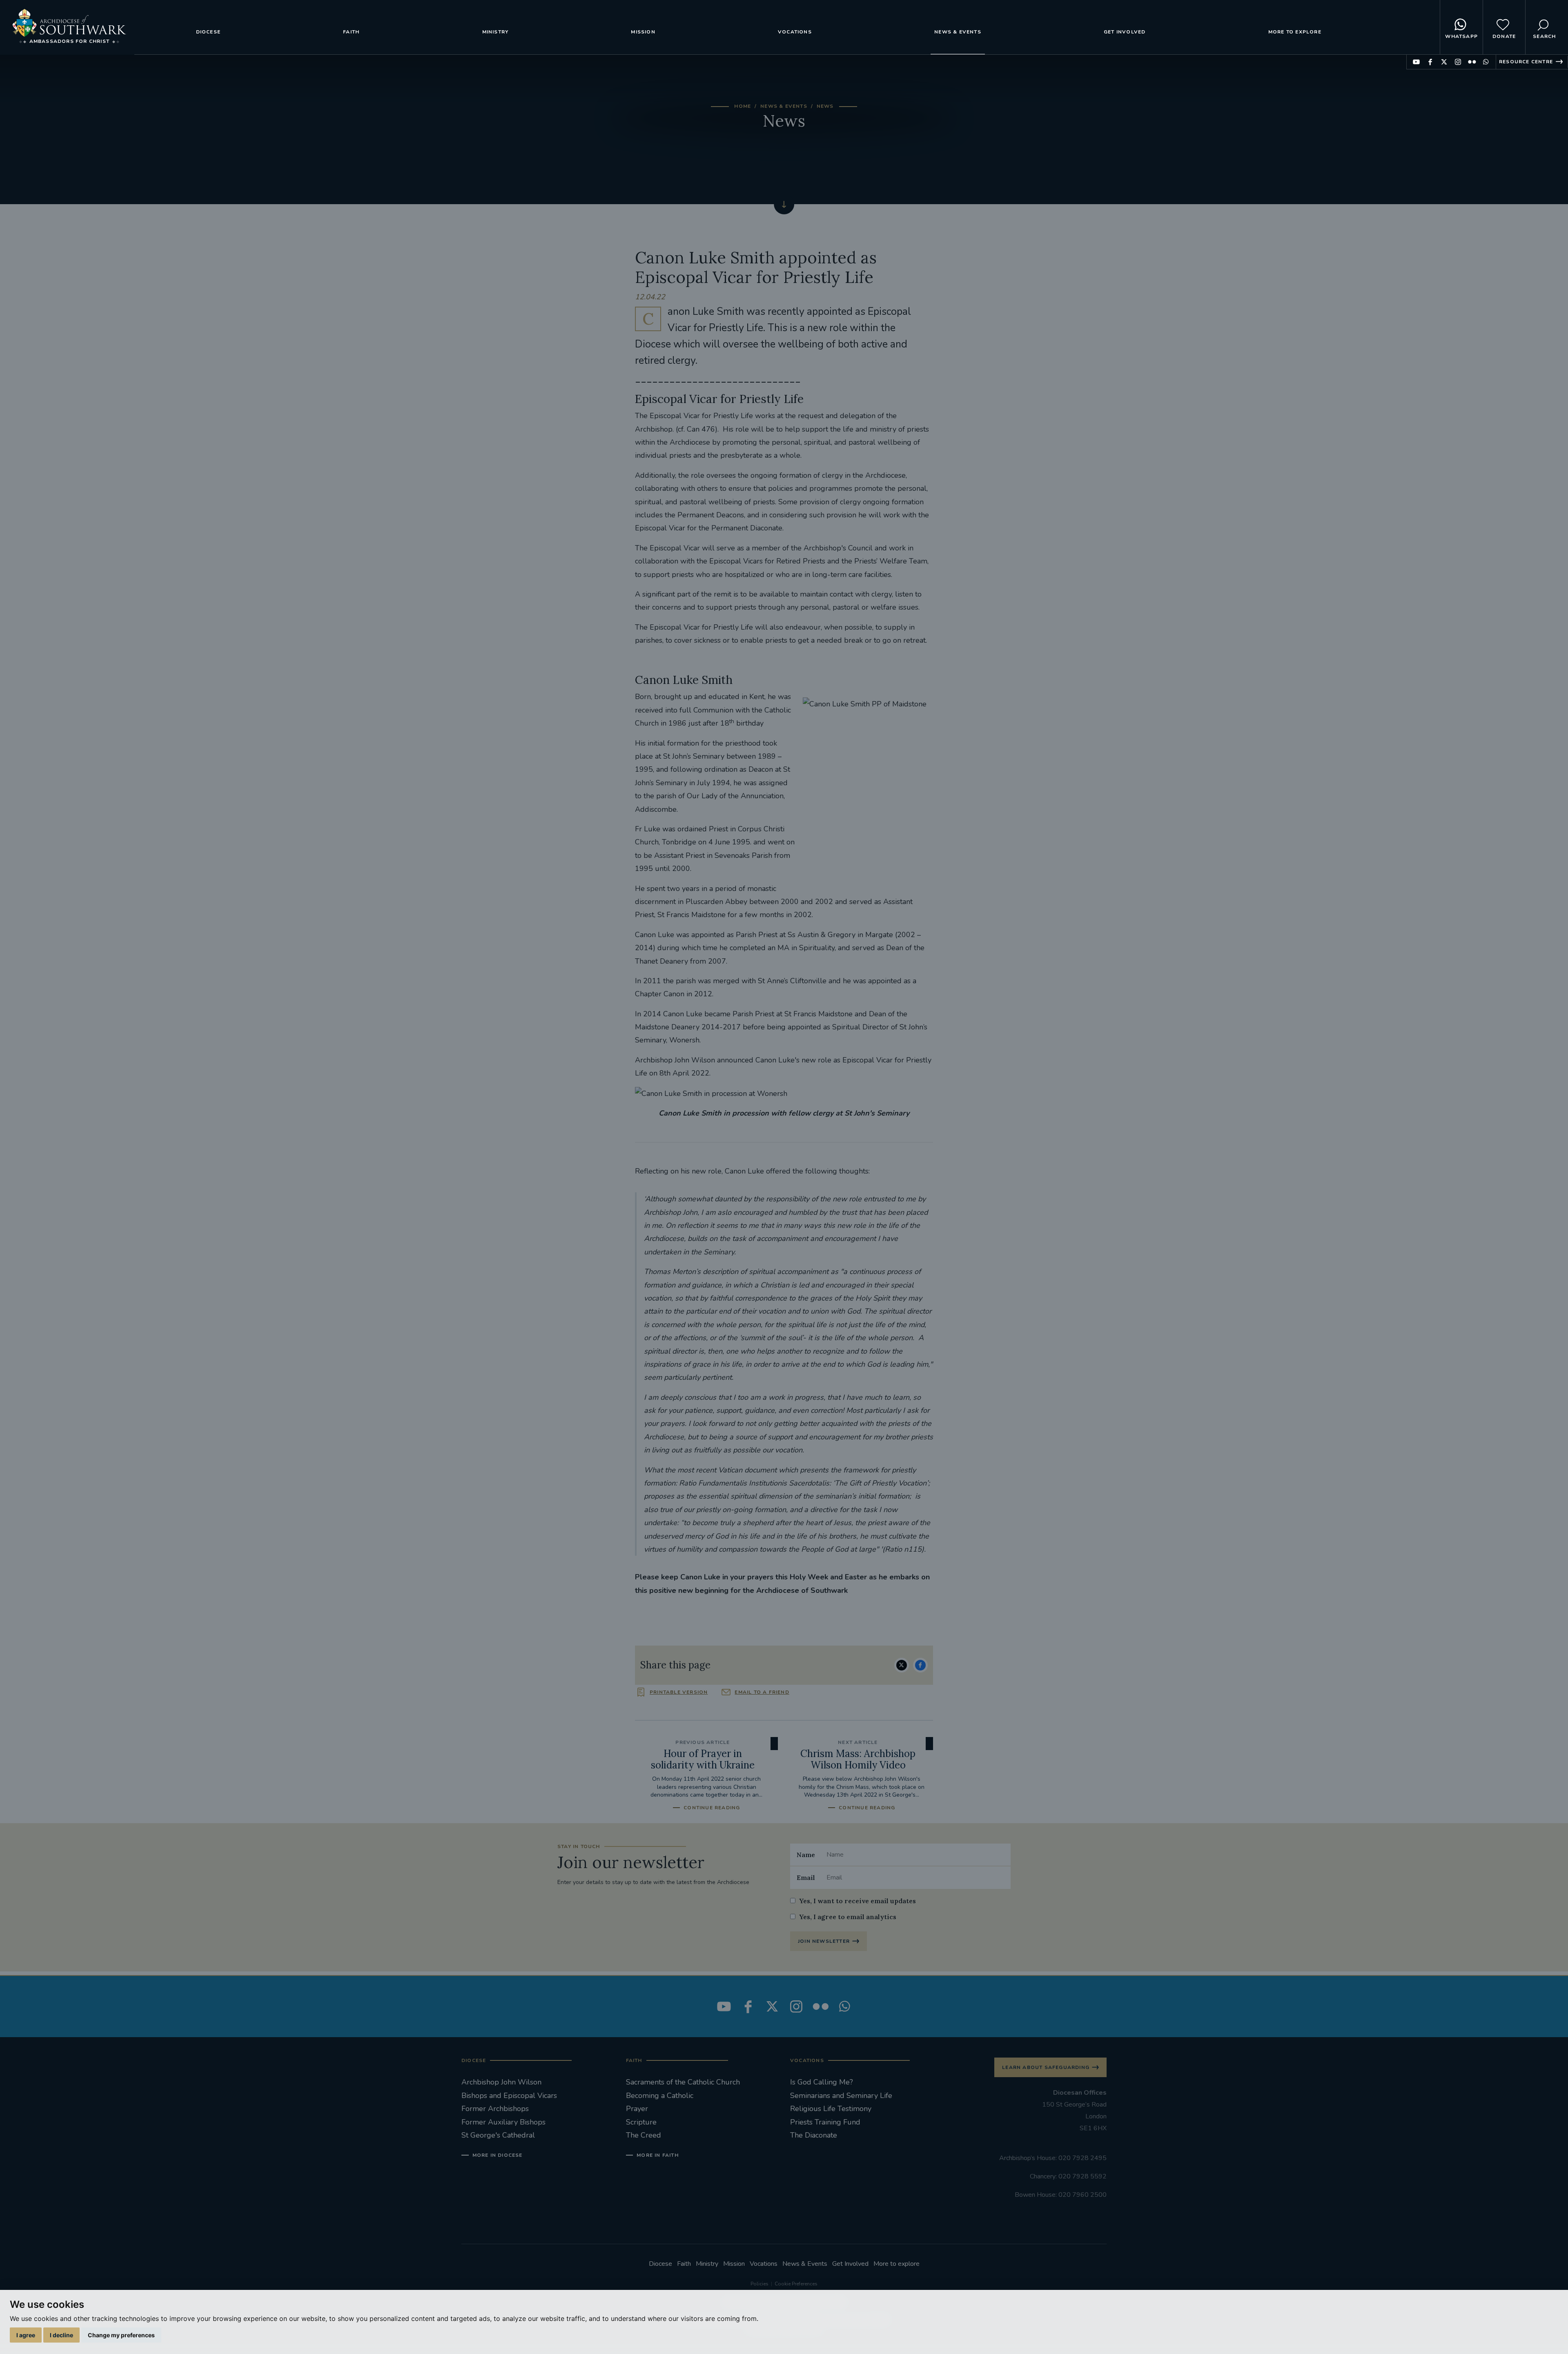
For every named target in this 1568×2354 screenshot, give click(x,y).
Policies (759, 2284)
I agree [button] (26, 2335)
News (825, 106)
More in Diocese (498, 2155)
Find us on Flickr (1472, 62)
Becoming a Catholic (660, 2096)
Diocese (208, 32)
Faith (351, 32)
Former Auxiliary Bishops (503, 2122)
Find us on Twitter (1444, 62)
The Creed (644, 2135)
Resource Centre (1526, 62)
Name (806, 1855)
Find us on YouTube (1416, 62)
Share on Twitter (902, 1665)
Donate (1504, 36)
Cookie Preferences (796, 2284)
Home (743, 106)
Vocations (795, 32)
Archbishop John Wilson (501, 2082)
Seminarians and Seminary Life (841, 2096)
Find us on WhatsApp (1486, 62)
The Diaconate (814, 2135)
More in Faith (658, 2155)
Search (1544, 36)
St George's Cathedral (498, 2135)
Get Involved (1125, 32)
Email (806, 1877)
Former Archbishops (495, 2109)
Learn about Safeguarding (1046, 2067)
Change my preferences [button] (121, 2335)
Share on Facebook (920, 1665)
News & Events (958, 32)
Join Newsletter (824, 1941)
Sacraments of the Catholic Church (683, 2082)
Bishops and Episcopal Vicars (509, 2096)
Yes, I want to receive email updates (857, 1901)
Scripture (641, 2122)
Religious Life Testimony (831, 2109)
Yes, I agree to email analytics (848, 1917)
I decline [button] (61, 2335)
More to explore (1295, 32)
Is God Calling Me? (822, 2082)
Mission (643, 32)
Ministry (496, 32)
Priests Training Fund (825, 2122)
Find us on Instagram (1458, 62)
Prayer (637, 2109)
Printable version (679, 1692)
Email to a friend (762, 1692)
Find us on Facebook (1430, 62)
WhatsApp (1461, 36)
